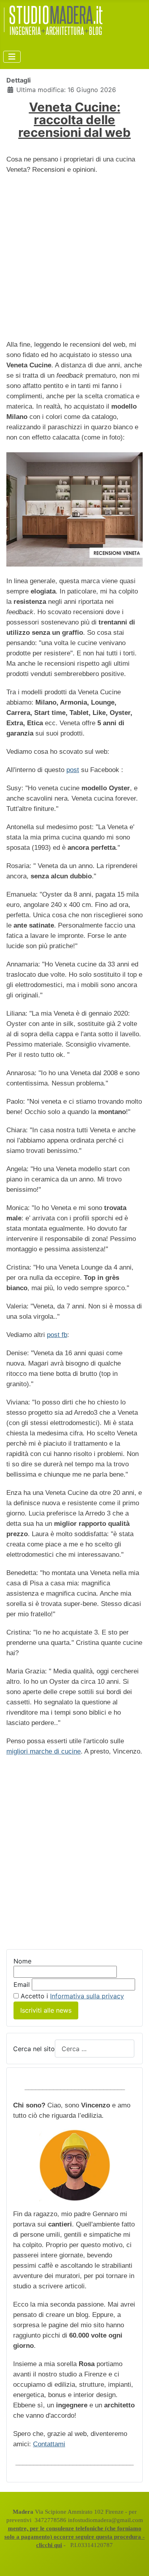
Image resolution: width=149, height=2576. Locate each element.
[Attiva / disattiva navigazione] (12, 57)
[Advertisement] (74, 257)
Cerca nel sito (34, 2049)
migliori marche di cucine (44, 1751)
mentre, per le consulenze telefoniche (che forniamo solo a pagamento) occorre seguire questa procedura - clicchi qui (74, 2537)
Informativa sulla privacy (87, 1996)
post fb (57, 1335)
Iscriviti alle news (46, 2010)
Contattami (49, 2444)
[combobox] (95, 2049)
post (73, 770)
